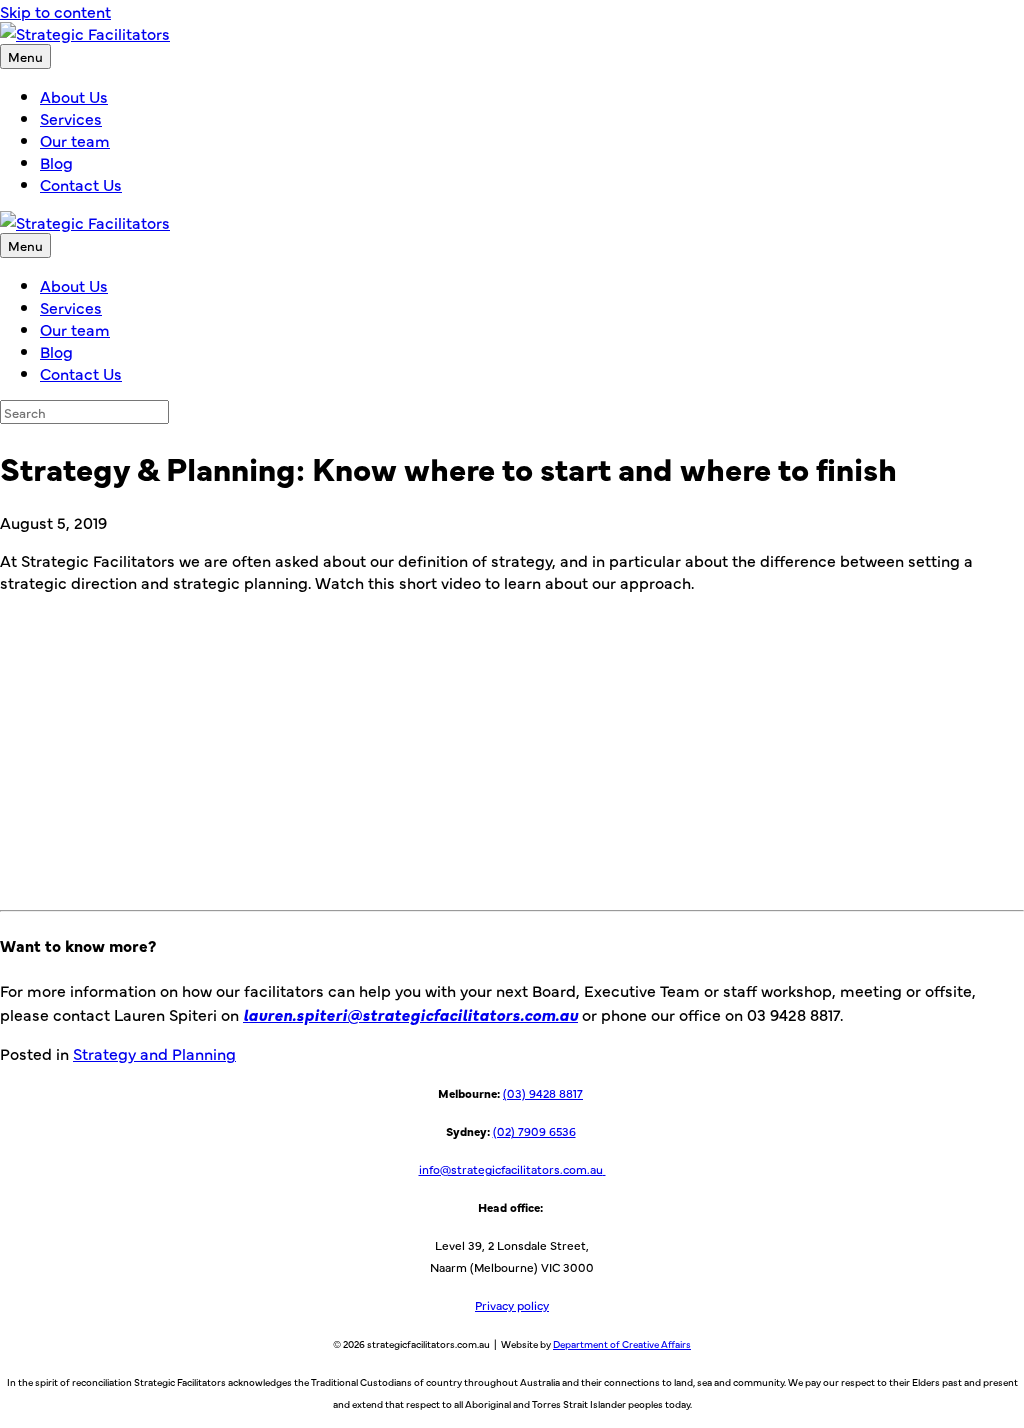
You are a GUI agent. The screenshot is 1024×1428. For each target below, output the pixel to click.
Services (71, 118)
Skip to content (55, 11)
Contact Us (81, 184)
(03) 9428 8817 (543, 1093)
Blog (56, 162)
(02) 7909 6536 (534, 1131)
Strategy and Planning (154, 1053)
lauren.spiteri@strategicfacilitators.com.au (410, 1014)
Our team (75, 140)
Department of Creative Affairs (622, 1344)
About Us (74, 96)
